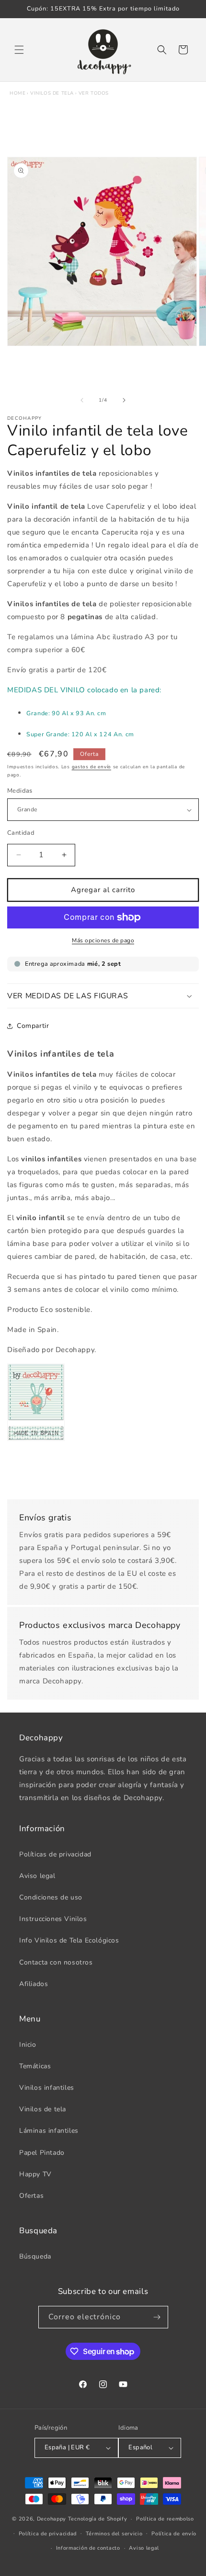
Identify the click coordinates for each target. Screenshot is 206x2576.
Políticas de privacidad (55, 1854)
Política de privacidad (48, 2534)
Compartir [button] (33, 1026)
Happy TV (35, 2174)
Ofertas (31, 2196)
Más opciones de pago (103, 940)
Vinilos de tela (52, 93)
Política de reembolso (165, 2519)
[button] (19, 50)
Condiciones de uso (51, 1897)
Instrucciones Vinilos (53, 1919)
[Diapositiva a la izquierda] (82, 400)
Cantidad (21, 833)
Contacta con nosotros (56, 1962)
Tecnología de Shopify (98, 2519)
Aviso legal (37, 1876)
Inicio (28, 2045)
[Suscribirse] (157, 2317)
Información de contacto (88, 2548)
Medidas (20, 791)
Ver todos (94, 93)
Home (17, 93)
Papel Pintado (42, 2153)
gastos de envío (92, 767)
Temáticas (35, 2066)
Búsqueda (35, 2256)
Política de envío (174, 2534)
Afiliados (34, 1984)
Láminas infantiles (49, 2131)
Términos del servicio (114, 2534)
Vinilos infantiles (47, 2088)
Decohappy (51, 2519)
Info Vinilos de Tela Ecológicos (69, 1940)
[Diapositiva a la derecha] (124, 400)
